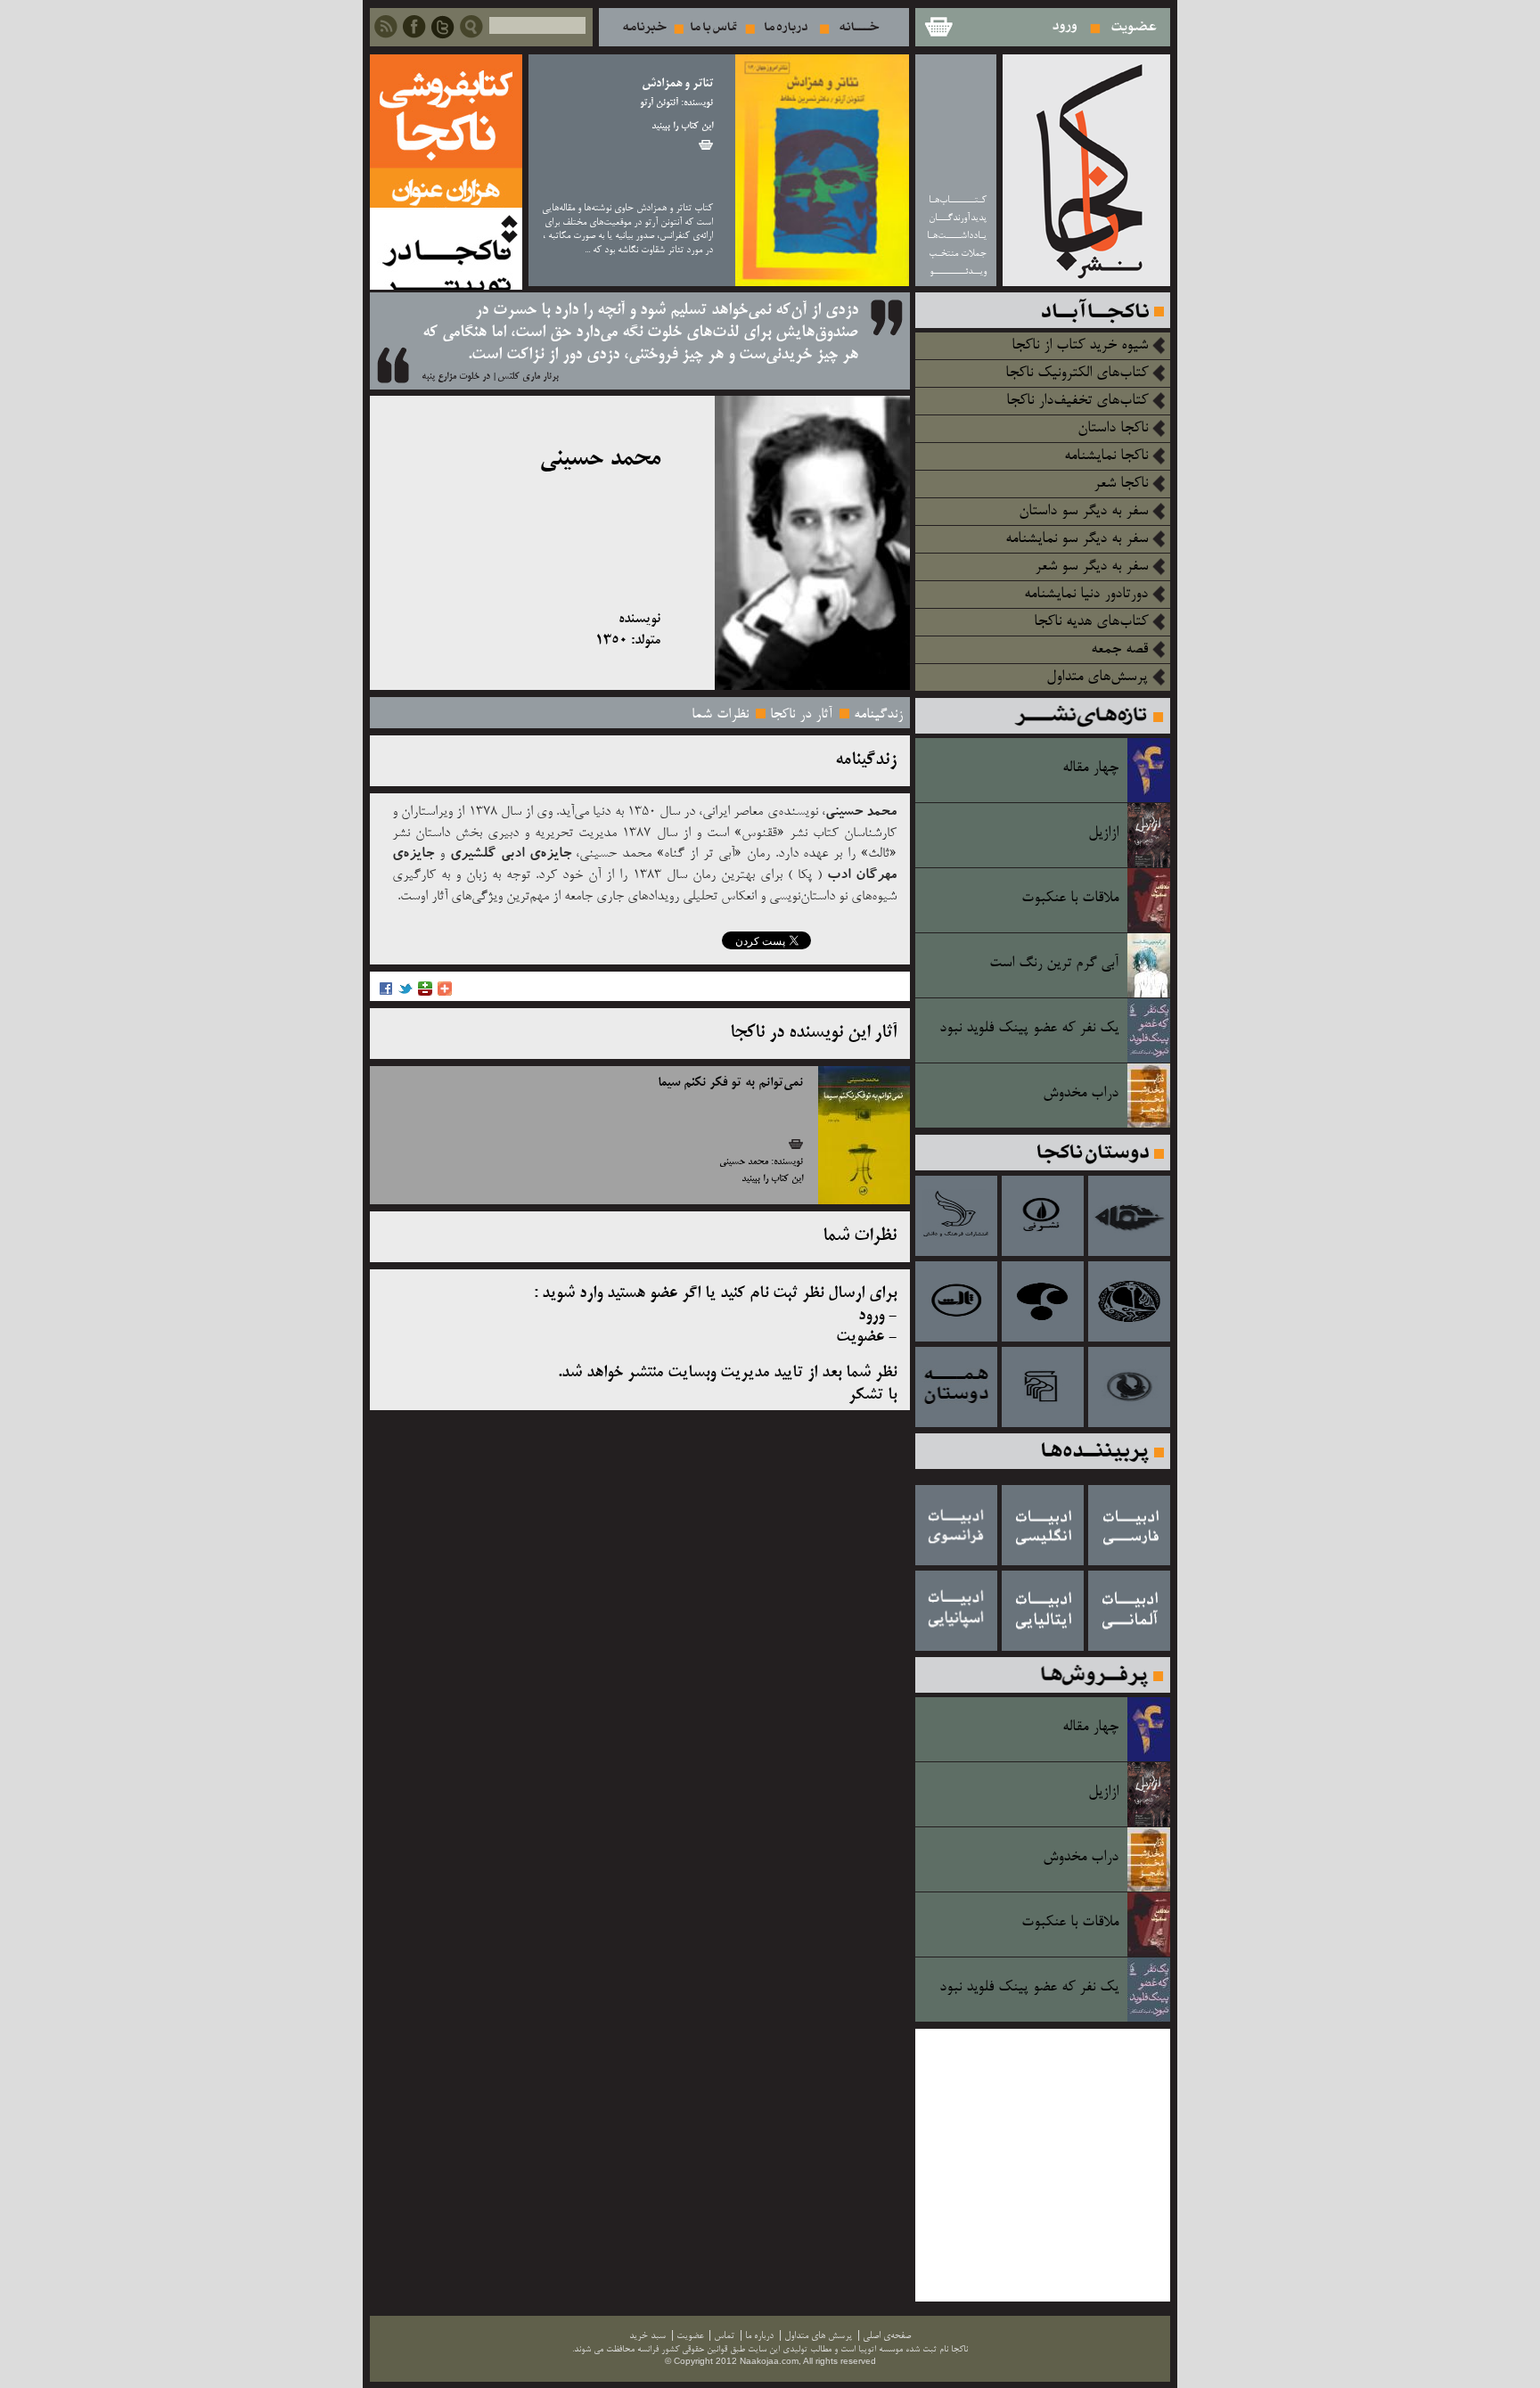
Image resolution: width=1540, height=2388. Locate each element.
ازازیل (1103, 833)
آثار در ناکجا (801, 715)
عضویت (1134, 27)
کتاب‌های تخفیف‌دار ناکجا (1077, 401)
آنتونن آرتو (659, 103)
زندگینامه (878, 715)
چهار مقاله (1090, 768)
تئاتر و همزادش (677, 84)
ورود (1065, 27)
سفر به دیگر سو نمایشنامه (1077, 539)
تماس (714, 27)
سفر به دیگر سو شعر (1091, 567)
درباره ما (786, 27)
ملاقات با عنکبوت (1070, 899)
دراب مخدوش (1081, 1094)
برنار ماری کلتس (528, 377)
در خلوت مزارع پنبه (456, 377)
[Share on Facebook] (386, 993)
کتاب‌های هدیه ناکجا (1091, 622)
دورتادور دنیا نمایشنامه (1086, 595)
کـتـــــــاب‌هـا (958, 200)
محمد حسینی (744, 1162)
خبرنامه (644, 27)
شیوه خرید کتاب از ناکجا (1080, 346)
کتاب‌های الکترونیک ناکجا (1077, 373)
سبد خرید (938, 27)
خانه (860, 27)
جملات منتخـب (958, 254)
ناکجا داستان (1113, 429)
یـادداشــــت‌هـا (957, 236)
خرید (706, 145)
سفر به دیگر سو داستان (1083, 512)
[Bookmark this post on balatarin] (425, 993)
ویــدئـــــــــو (958, 271)
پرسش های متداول (818, 2336)
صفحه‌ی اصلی (887, 2336)
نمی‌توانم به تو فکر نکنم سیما (730, 1083)
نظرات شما (720, 715)
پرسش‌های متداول (1097, 677)
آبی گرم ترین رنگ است (1054, 964)
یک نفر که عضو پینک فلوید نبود (1029, 1029)
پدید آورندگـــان (958, 218)
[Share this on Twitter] (405, 993)
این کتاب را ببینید (682, 127)
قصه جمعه (1119, 650)
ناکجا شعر (1121, 484)
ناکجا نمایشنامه (1106, 456)
